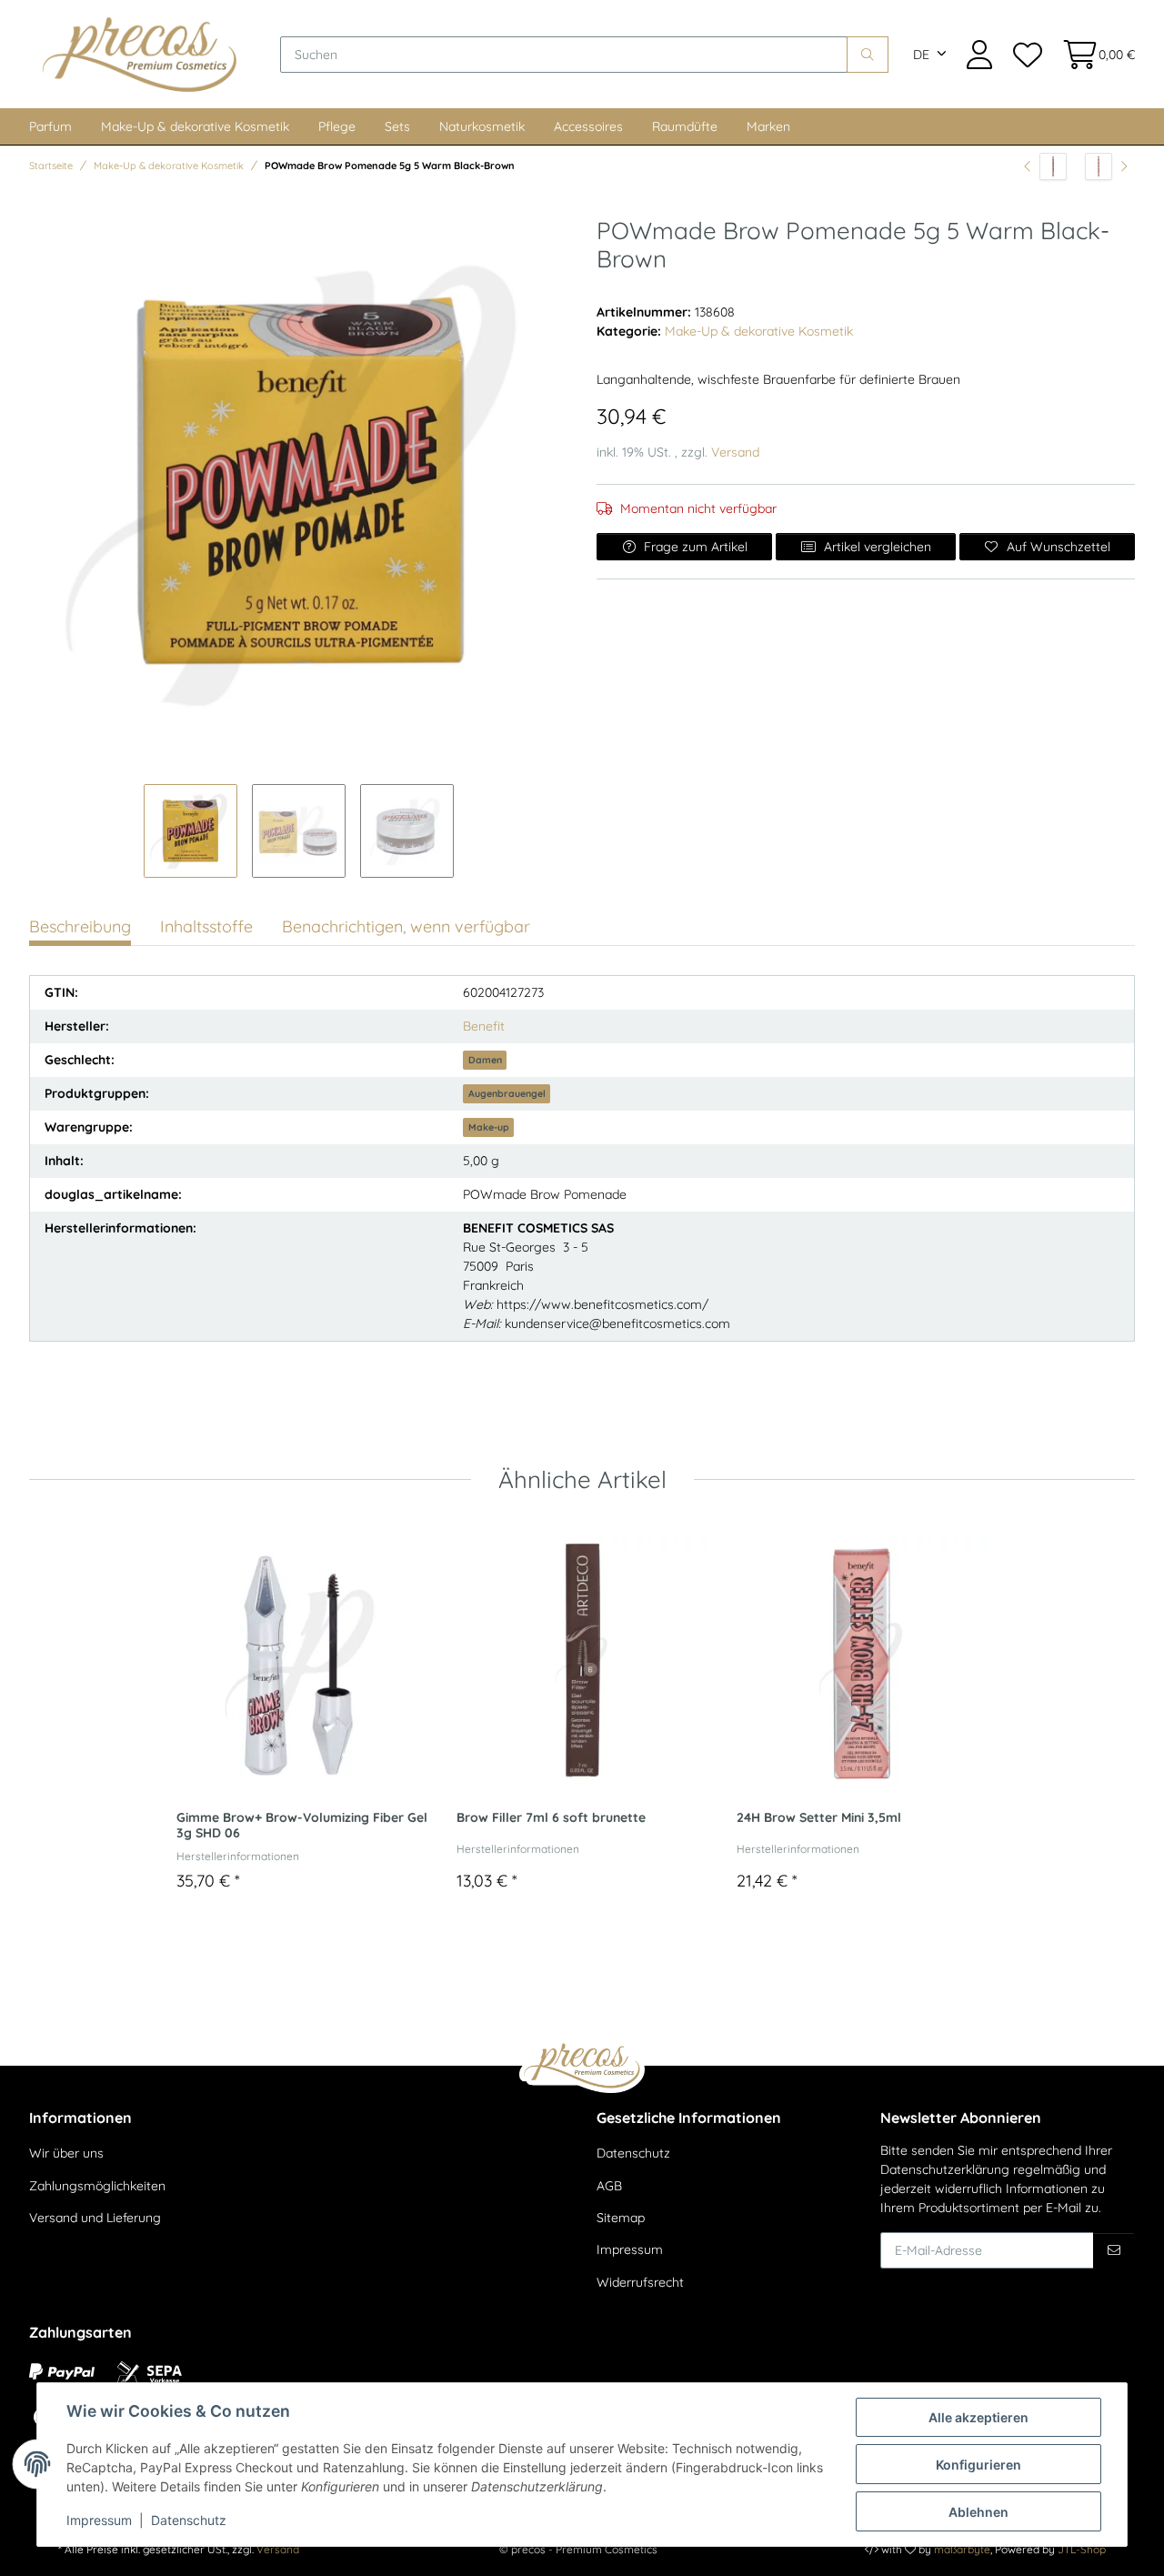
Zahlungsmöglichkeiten (97, 2186)
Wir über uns (66, 2153)
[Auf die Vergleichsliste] (196, 1555)
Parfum (50, 126)
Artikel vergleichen (878, 547)
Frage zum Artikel (696, 547)
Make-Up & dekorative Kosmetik (195, 126)
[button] (979, 54)
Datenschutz (633, 2153)
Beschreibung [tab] (80, 926)
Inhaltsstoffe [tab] (206, 926)
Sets (397, 126)
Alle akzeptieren (978, 2417)
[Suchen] (868, 55)
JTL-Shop (1082, 2549)
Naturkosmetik (482, 126)
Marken (768, 126)
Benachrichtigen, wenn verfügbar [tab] (406, 926)
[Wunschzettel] (1027, 54)
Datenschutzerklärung (945, 2169)
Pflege (337, 126)
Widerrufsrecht (640, 2282)
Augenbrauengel (507, 1093)
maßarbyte (962, 2549)
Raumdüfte (685, 126)
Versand (735, 452)
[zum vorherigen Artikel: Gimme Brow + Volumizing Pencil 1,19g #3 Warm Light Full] (1045, 166)
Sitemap (621, 2218)
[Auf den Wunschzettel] (231, 1555)
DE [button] (921, 55)
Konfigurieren (978, 2465)
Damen (485, 1060)
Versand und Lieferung (95, 2218)
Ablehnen (978, 2512)
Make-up (489, 1127)
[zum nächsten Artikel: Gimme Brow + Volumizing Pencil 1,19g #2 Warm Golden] (1106, 166)
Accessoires (588, 126)
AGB (609, 2186)
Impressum (630, 2249)
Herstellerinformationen (238, 1856)
